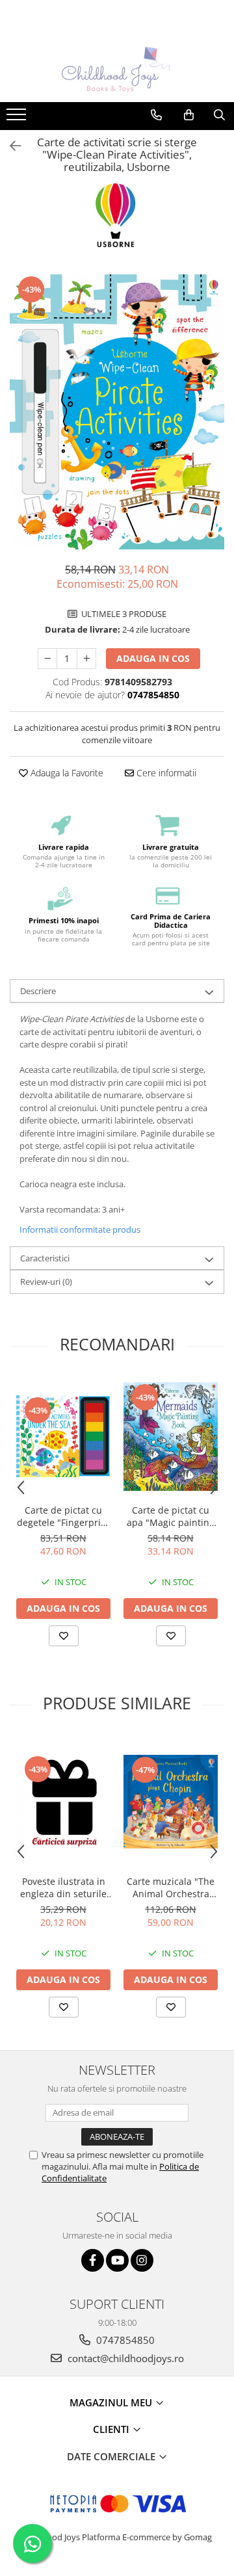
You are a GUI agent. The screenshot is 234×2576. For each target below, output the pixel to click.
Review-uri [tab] (46, 1281)
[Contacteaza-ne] (156, 115)
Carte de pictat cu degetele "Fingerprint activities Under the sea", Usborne (63, 1516)
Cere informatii (165, 773)
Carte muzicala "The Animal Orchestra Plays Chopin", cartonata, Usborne (171, 1887)
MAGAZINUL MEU (112, 2402)
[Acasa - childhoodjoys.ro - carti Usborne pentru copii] (117, 70)
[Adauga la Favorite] (64, 1636)
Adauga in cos (153, 658)
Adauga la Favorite (66, 773)
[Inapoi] (10, 146)
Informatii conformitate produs (80, 1229)
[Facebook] (93, 2260)
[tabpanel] (117, 412)
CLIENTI (112, 2429)
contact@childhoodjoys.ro (124, 2358)
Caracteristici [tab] (45, 1258)
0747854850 (124, 2340)
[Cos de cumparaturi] (189, 115)
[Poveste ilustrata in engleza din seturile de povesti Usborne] (63, 1801)
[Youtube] (117, 2260)
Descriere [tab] (38, 991)
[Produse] (18, 118)
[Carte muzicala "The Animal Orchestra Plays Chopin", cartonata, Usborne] (171, 1802)
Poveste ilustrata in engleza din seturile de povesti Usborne (63, 1887)
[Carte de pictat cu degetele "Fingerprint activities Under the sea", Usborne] (63, 1436)
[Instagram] (142, 2260)
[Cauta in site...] (219, 115)
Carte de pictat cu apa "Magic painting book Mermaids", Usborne (171, 1516)
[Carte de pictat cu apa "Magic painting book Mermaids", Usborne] (171, 1437)
